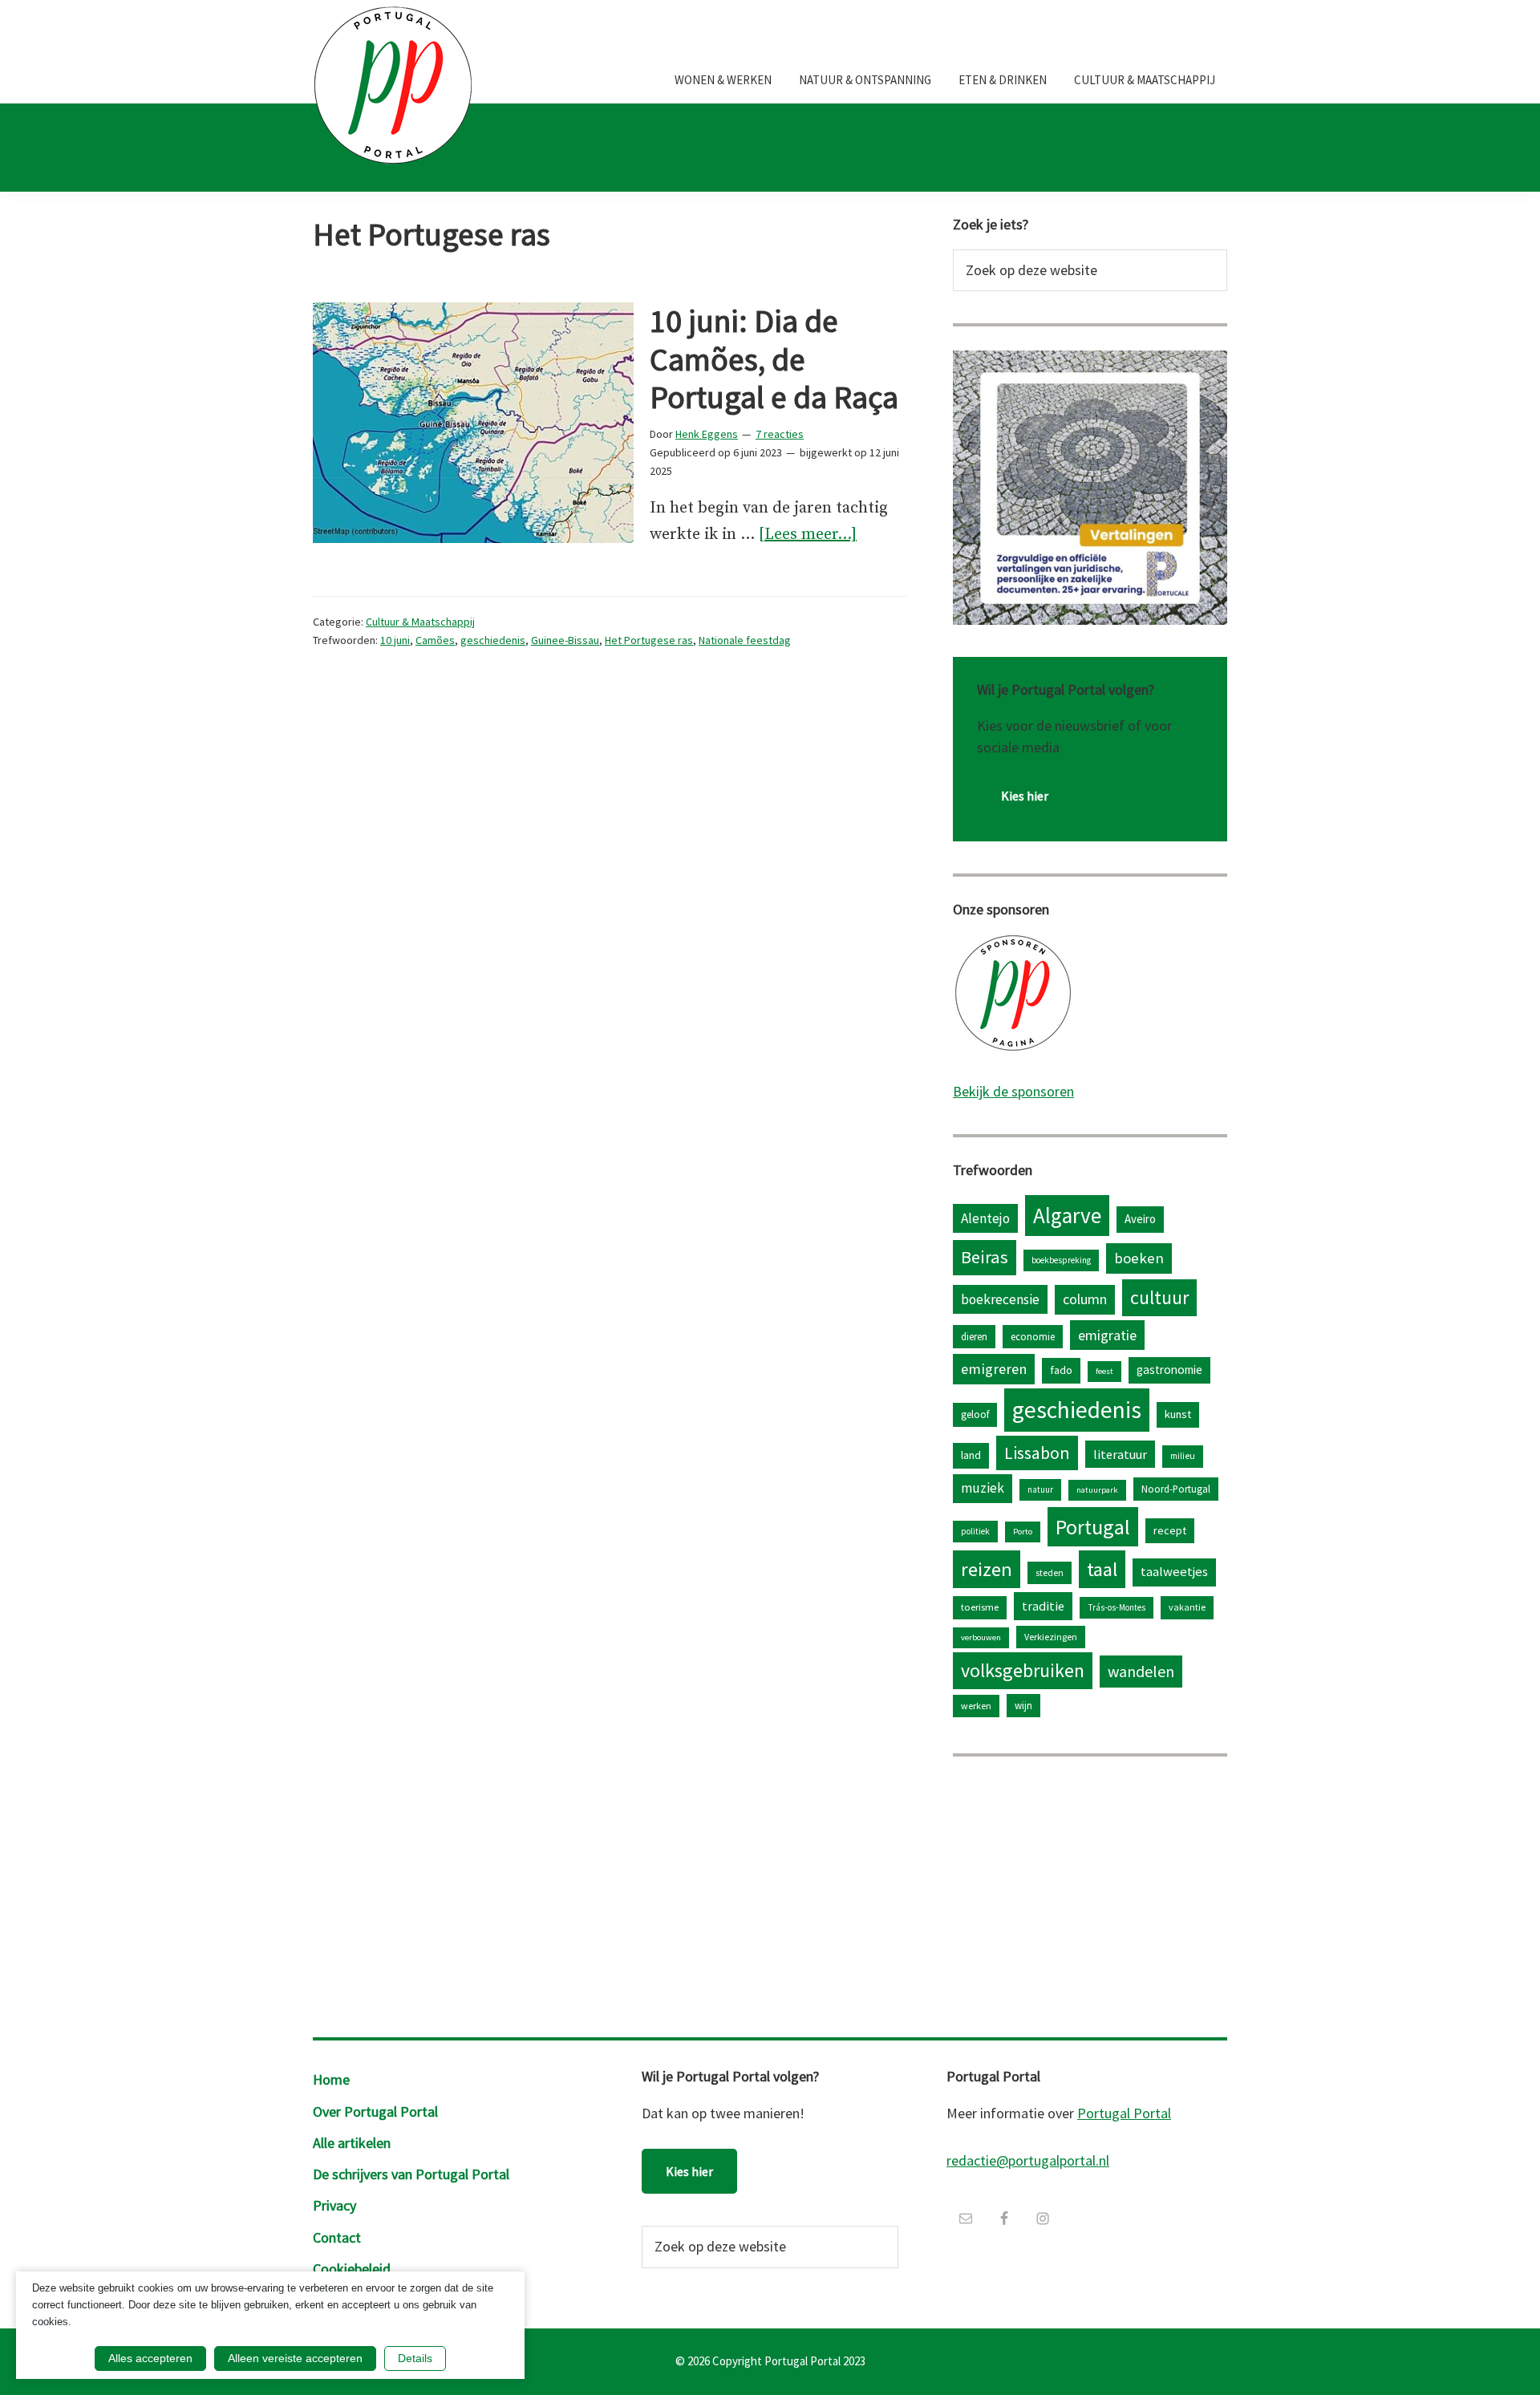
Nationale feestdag (745, 640)
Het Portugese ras (649, 640)
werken (976, 1706)
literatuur (1120, 1454)
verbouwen (981, 1637)
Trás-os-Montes (1116, 1607)
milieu (1183, 1456)
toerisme (980, 1607)
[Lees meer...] (808, 536)
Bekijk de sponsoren (1013, 1091)
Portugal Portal (1124, 2113)
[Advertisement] (1090, 1893)
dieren (974, 1336)
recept (1170, 1530)
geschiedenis (493, 640)
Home (331, 2079)
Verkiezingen (1051, 1637)
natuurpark (1097, 1490)
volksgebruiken (1023, 1670)
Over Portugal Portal (375, 2111)
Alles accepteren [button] (150, 2358)
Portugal (1093, 1527)
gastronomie (1169, 1370)
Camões (435, 640)
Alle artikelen (352, 2143)
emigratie (1107, 1335)
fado (1061, 1370)
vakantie (1187, 1607)
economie (1033, 1336)
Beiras (985, 1257)
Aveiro (1140, 1219)
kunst (1178, 1414)
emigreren (994, 1369)
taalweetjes (1174, 1572)
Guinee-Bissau (565, 640)
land (971, 1455)
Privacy (334, 2205)
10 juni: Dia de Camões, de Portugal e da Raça (774, 359)
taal (1102, 1569)
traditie (1043, 1606)
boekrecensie (1000, 1299)
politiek (975, 1531)
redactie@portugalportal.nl (1028, 2160)
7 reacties (780, 434)
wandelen (1141, 1671)
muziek (983, 1488)
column (1085, 1299)
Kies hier (1025, 796)
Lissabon (1037, 1453)
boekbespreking (1061, 1260)
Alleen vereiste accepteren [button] (295, 2358)
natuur (1040, 1489)
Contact (337, 2237)
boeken (1139, 1258)
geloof (975, 1414)
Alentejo (985, 1218)
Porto (1023, 1532)
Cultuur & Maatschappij (420, 622)
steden (1050, 1572)
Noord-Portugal (1176, 1489)
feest (1104, 1371)
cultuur (1159, 1297)
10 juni (395, 640)
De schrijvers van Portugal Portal (411, 2174)
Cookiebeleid (352, 2269)
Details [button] (415, 2358)
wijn (1023, 1705)
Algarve (1067, 1215)
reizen (987, 1569)
